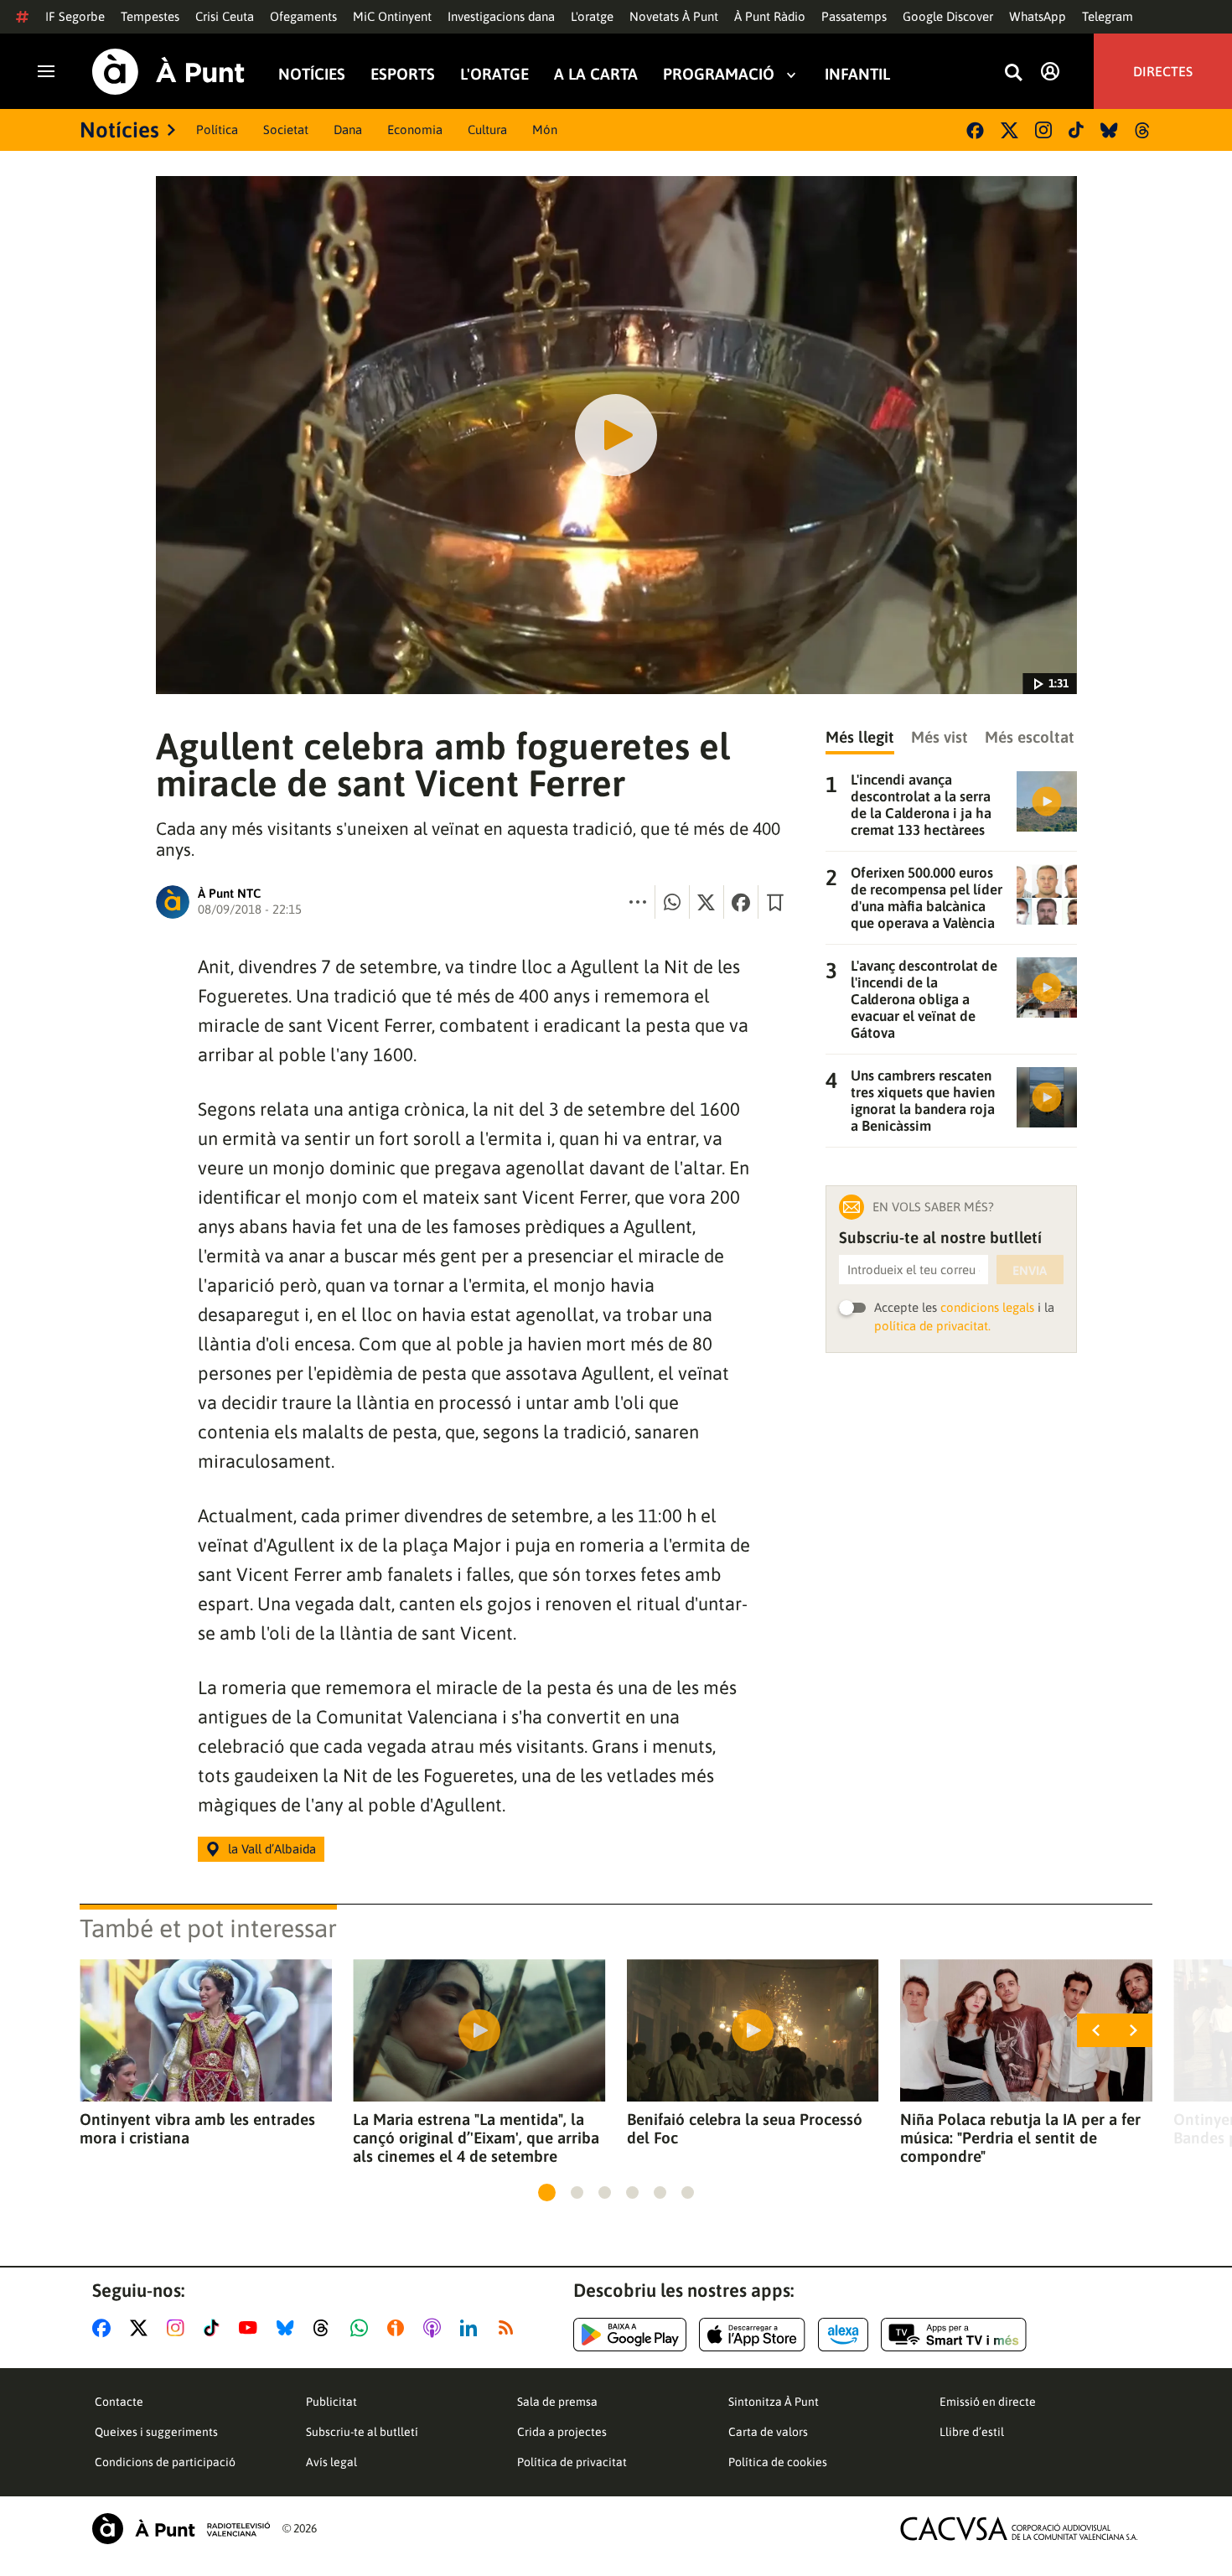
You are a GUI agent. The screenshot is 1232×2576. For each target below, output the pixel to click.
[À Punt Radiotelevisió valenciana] (181, 2529)
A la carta (596, 74)
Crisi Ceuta (225, 16)
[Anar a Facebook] (105, 2328)
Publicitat (331, 2402)
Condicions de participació (165, 2462)
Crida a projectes (562, 2432)
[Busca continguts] (1013, 73)
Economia (415, 130)
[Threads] (1144, 130)
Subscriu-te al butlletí (362, 2432)
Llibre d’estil (972, 2432)
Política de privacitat (572, 2462)
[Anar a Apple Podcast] (435, 2328)
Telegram (1108, 16)
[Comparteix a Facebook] (741, 902)
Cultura (487, 130)
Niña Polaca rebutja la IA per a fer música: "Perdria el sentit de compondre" (1020, 2138)
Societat (286, 130)
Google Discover (948, 16)
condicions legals (987, 1307)
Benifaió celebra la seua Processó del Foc (745, 2128)
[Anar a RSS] (510, 2328)
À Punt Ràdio (770, 16)
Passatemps (854, 16)
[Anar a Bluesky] (289, 2328)
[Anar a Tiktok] (215, 2328)
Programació (719, 74)
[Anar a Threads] (326, 2328)
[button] (547, 2192)
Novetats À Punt (674, 16)
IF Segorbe (75, 16)
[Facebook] (975, 130)
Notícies (312, 74)
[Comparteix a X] (707, 902)
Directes (1163, 71)
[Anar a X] (142, 2328)
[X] (1009, 130)
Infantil (857, 74)
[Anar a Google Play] (630, 2335)
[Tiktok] (1076, 130)
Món (545, 130)
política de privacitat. (932, 1326)
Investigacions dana (501, 16)
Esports (403, 74)
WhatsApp (1038, 16)
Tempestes (150, 16)
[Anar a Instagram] (179, 2328)
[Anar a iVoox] (399, 2328)
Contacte (119, 2402)
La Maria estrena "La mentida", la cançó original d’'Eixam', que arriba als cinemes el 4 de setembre (476, 2138)
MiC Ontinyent (392, 16)
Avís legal (331, 2462)
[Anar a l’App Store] (752, 2335)
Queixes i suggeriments (156, 2432)
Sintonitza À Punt (774, 2402)
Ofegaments (303, 16)
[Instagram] (1043, 130)
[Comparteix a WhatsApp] (672, 902)
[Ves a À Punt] (168, 72)
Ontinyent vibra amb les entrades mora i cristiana (197, 2128)
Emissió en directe (988, 2402)
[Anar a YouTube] (251, 2328)
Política (217, 130)
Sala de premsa (557, 2402)
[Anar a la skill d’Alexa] (843, 2335)
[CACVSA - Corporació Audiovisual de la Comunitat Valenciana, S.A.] (1019, 2529)
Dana (348, 130)
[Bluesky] (1109, 130)
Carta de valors (768, 2432)
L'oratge (592, 16)
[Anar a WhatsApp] (362, 2328)
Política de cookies (778, 2462)
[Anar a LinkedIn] (472, 2328)
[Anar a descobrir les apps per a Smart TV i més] (954, 2335)
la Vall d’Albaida (272, 1849)
